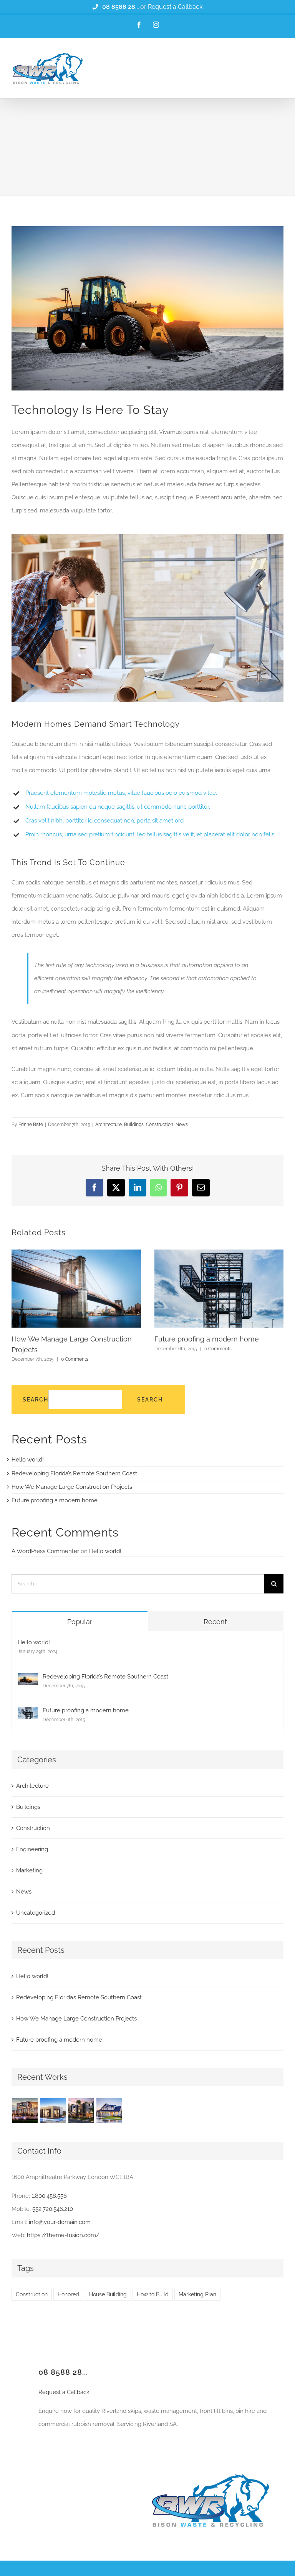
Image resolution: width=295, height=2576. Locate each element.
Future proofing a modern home (207, 1339)
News (182, 1124)
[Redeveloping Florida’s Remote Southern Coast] (28, 1680)
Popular (80, 1622)
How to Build (153, 2294)
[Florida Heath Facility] (25, 2111)
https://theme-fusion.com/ (63, 2235)
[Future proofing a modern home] (28, 1713)
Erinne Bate (31, 1124)
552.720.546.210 (53, 2209)
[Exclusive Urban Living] (81, 2111)
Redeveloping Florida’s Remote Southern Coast (74, 1473)
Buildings (134, 1124)
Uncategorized (36, 1913)
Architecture (109, 1124)
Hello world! (28, 1460)
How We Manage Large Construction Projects (72, 1487)
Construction (160, 1124)
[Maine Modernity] (53, 2111)
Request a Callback (175, 7)
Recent (215, 1622)
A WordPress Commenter (45, 1551)
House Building (108, 2294)
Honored (68, 2294)
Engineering (32, 1849)
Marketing (29, 1870)
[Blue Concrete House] (109, 2111)
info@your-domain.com (60, 2222)
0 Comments (75, 1359)
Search (36, 1400)
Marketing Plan (197, 2294)
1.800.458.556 (49, 2196)
